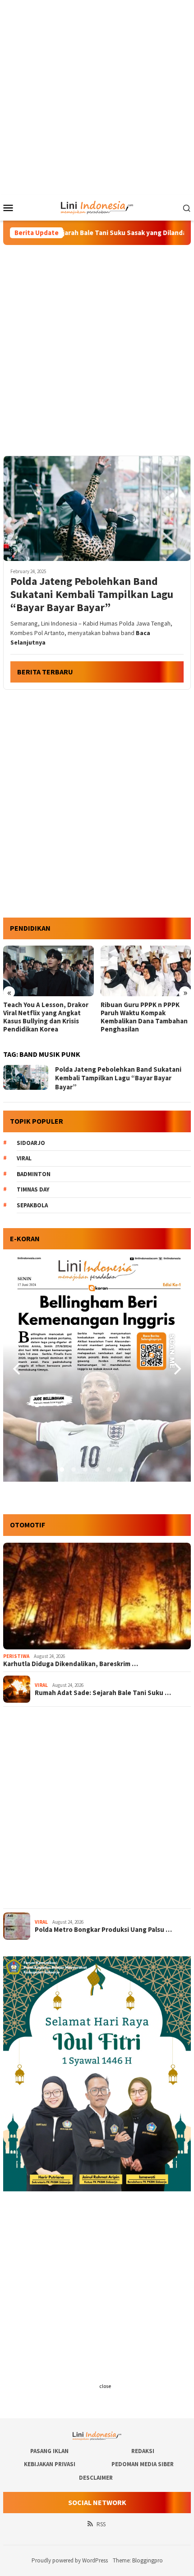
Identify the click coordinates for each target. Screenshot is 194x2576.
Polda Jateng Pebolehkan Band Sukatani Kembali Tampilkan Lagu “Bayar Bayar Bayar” (92, 594)
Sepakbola (32, 1205)
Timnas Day (33, 1189)
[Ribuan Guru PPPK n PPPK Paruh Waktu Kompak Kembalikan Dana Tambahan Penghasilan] (48, 971)
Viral (24, 1158)
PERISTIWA (16, 1656)
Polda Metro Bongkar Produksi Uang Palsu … (103, 1930)
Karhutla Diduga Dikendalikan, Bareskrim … (71, 1664)
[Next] (176, 1369)
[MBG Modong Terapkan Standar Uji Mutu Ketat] (146, 971)
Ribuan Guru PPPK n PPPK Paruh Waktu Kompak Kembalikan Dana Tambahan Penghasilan (47, 1017)
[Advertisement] (97, 97)
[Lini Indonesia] (97, 207)
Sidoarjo (31, 1143)
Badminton (34, 1174)
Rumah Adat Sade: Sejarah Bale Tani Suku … (103, 1693)
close (105, 2386)
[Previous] (18, 1369)
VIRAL (41, 1685)
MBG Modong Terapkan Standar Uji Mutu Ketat (136, 1009)
